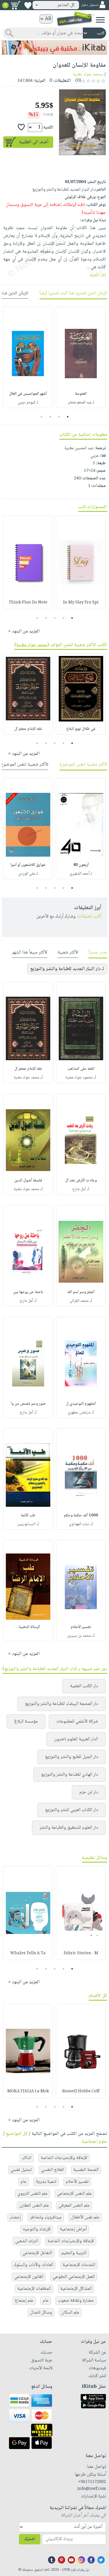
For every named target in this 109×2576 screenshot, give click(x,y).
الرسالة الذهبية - (28, 1627)
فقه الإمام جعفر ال (28, 729)
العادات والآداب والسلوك (33, 2265)
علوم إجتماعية (94, 2142)
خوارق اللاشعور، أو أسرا (28, 865)
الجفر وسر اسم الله (81, 1292)
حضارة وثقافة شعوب (76, 2301)
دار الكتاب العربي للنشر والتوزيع (72, 1810)
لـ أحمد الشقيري (81, 874)
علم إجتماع (24, 2301)
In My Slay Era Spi (81, 603)
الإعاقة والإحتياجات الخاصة (64, 2158)
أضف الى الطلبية (34, 142)
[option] (81, 357)
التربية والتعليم (74, 2253)
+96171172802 (92, 2482)
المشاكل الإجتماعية (76, 2289)
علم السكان (70, 2313)
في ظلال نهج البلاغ (81, 729)
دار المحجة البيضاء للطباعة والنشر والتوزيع (61, 1704)
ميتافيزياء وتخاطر (46, 2217)
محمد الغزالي (79, 1301)
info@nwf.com (92, 2489)
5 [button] (37, 618)
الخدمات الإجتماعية (79, 2265)
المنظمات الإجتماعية (34, 2289)
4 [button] (41, 417)
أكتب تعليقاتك (89, 917)
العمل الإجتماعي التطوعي (74, 2277)
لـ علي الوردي (28, 874)
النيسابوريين (26, 1524)
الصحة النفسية (86, 2170)
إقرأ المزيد (98, 275)
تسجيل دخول (90, 5)
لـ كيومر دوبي (28, 403)
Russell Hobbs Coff (81, 2091)
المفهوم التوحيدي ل (81, 1404)
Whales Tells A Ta (28, 1953)
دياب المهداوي (79, 1524)
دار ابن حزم (89, 1792)
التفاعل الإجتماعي (37, 2253)
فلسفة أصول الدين (28, 1181)
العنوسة (81, 394)
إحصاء (15, 2217)
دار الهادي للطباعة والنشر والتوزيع (69, 1775)
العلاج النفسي (52, 2170)
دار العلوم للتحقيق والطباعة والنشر (69, 1828)
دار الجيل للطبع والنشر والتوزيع (72, 1757)
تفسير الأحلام (81, 1627)
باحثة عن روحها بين (28, 1292)
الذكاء (27, 2158)
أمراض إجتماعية (73, 2229)
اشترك (30, 2539)
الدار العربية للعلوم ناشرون (76, 1739)
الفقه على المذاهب (81, 1069)
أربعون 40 (81, 865)
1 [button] (68, 417)
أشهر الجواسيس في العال (28, 394)
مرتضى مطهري (79, 1413)
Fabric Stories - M (81, 1953)
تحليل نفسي (21, 2170)
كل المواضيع (17, 2134)
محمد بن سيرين (79, 1636)
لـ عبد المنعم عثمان (81, 403)
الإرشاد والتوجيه (37, 2229)
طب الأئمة (28, 1515)
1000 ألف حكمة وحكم (81, 1515)
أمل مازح (79, 1189)
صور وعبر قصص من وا (28, 1404)
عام (24, 2182)
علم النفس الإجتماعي (74, 2194)
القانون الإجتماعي (29, 2277)
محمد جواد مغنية (87, 74)
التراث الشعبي (27, 2241)
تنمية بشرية (46, 2182)
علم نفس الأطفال (85, 2217)
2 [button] (59, 417)
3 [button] (50, 417)
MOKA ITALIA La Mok (28, 2091)
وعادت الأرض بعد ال (81, 1181)
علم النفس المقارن (34, 2206)
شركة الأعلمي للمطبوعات (77, 1722)
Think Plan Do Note (28, 603)
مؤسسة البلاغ (26, 1722)
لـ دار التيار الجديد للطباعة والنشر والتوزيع (67, 969)
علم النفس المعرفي (74, 2206)
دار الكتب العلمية (84, 1686)
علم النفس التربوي (33, 2194)
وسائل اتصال (41, 2313)
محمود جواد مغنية (79, 1078)
